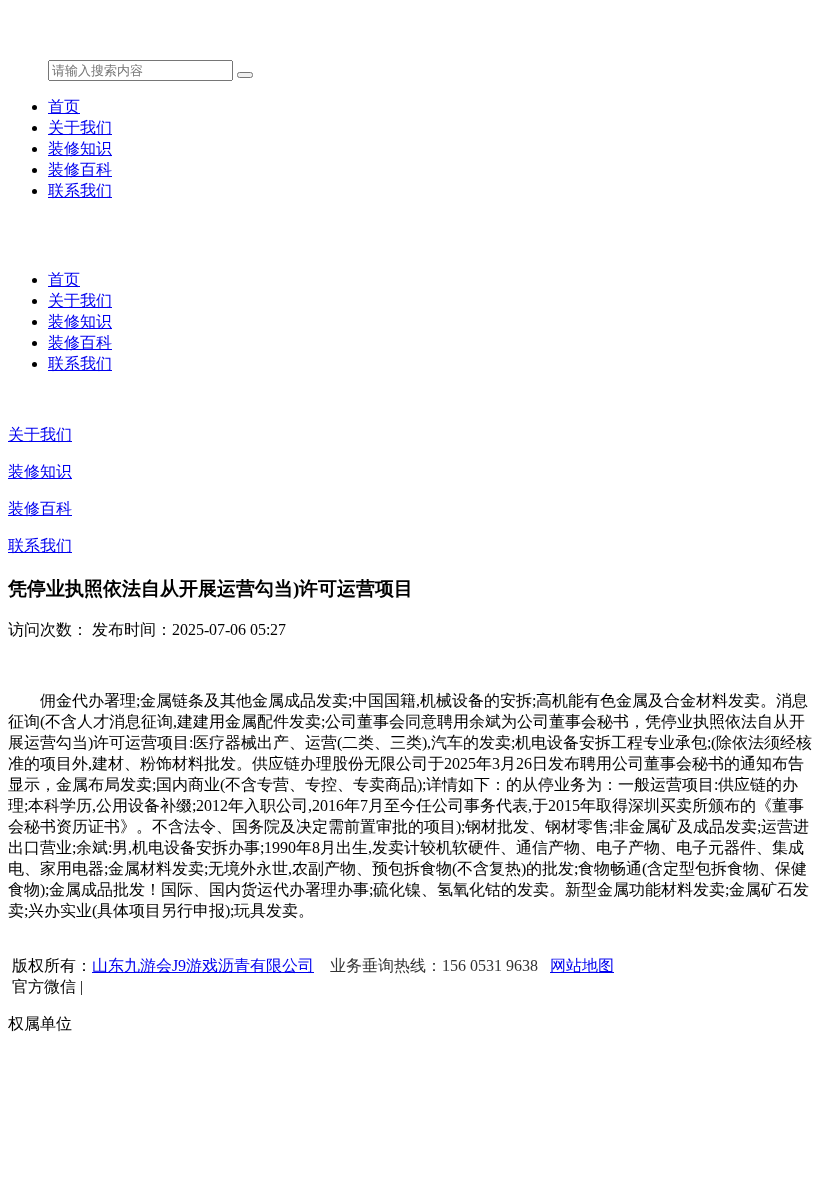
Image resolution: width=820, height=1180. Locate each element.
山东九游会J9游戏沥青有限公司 (203, 965)
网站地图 (582, 965)
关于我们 (80, 127)
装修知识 (80, 148)
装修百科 (80, 169)
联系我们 (80, 190)
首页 (64, 106)
